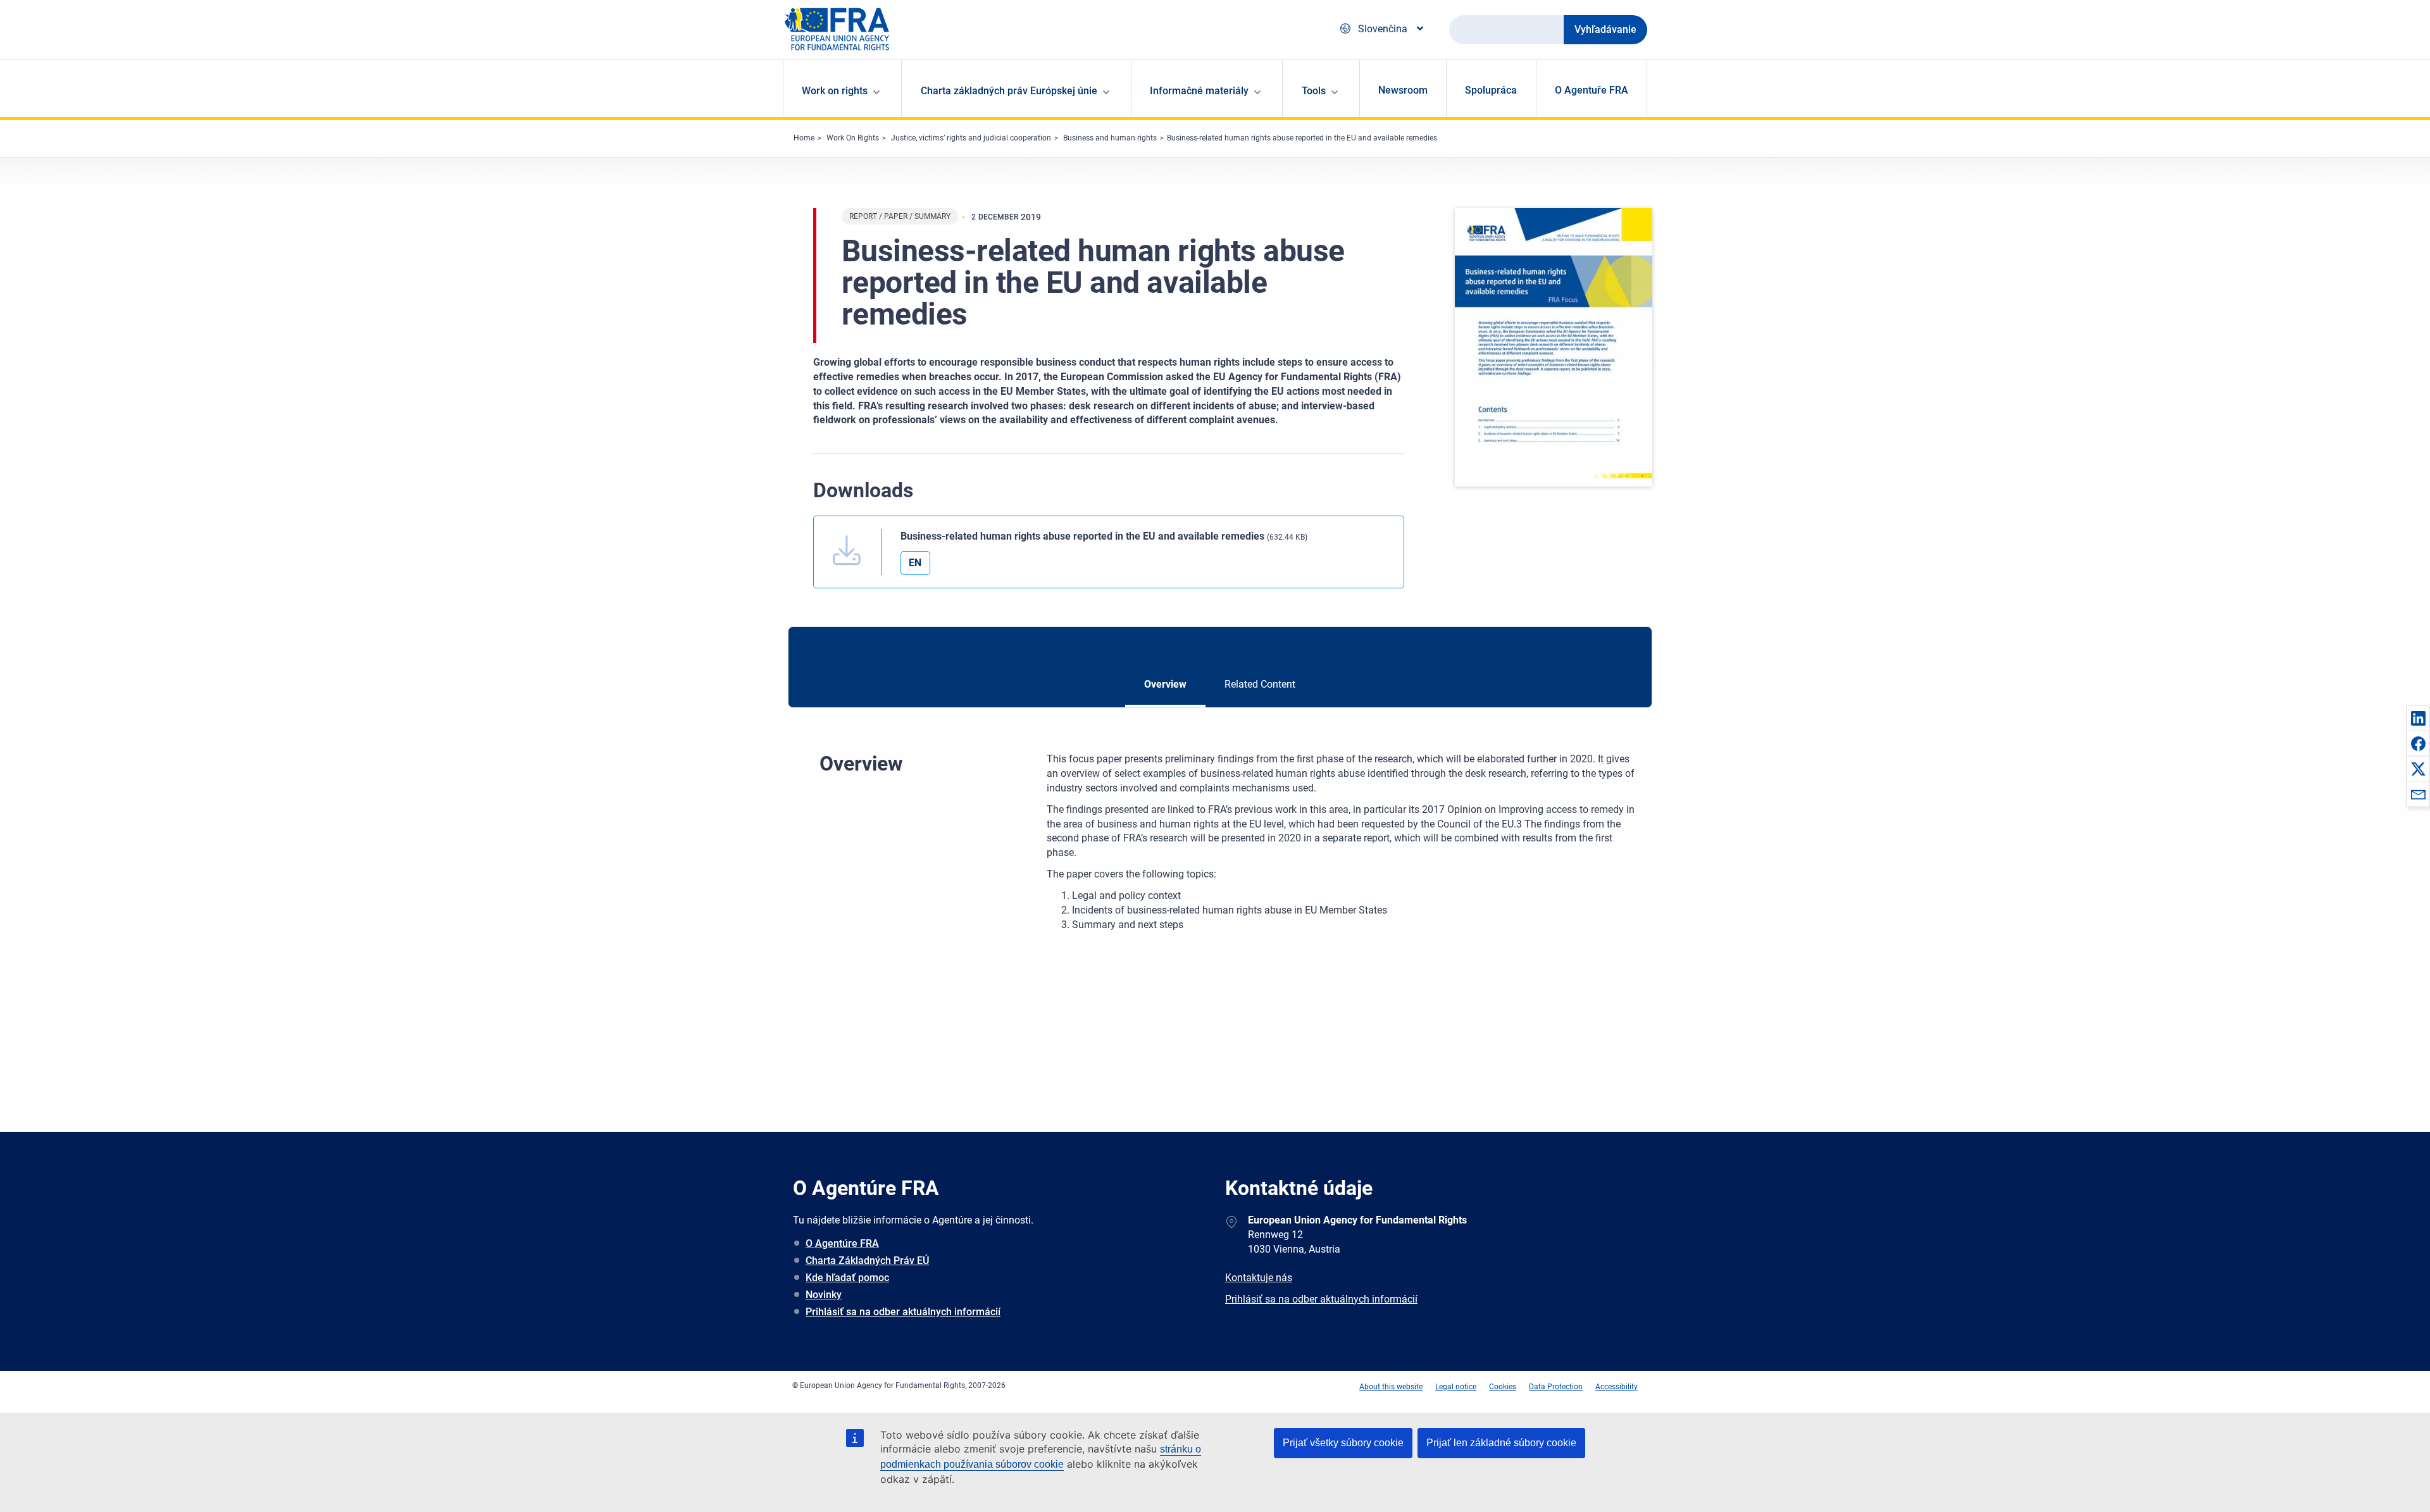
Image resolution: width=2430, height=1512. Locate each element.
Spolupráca (1491, 90)
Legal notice (1456, 1387)
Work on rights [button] (835, 91)
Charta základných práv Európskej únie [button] (1009, 91)
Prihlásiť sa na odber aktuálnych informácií (903, 1312)
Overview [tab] (1165, 684)
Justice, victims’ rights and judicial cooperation (971, 138)
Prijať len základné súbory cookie (1501, 1443)
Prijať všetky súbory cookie (1343, 1443)
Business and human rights (1110, 138)
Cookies (1503, 1387)
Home (804, 138)
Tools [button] (1314, 91)
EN (915, 563)
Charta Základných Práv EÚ (867, 1261)
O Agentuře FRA (1592, 90)
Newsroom (1403, 90)
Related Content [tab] (1260, 684)
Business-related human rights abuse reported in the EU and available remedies (1302, 138)
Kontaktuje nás (1259, 1278)
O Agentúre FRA (842, 1243)
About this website (1391, 1387)
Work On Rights (853, 138)
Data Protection (1556, 1387)
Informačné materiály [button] (1199, 91)
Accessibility (1617, 1387)
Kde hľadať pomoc (847, 1278)
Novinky (824, 1295)
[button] (2418, 718)
